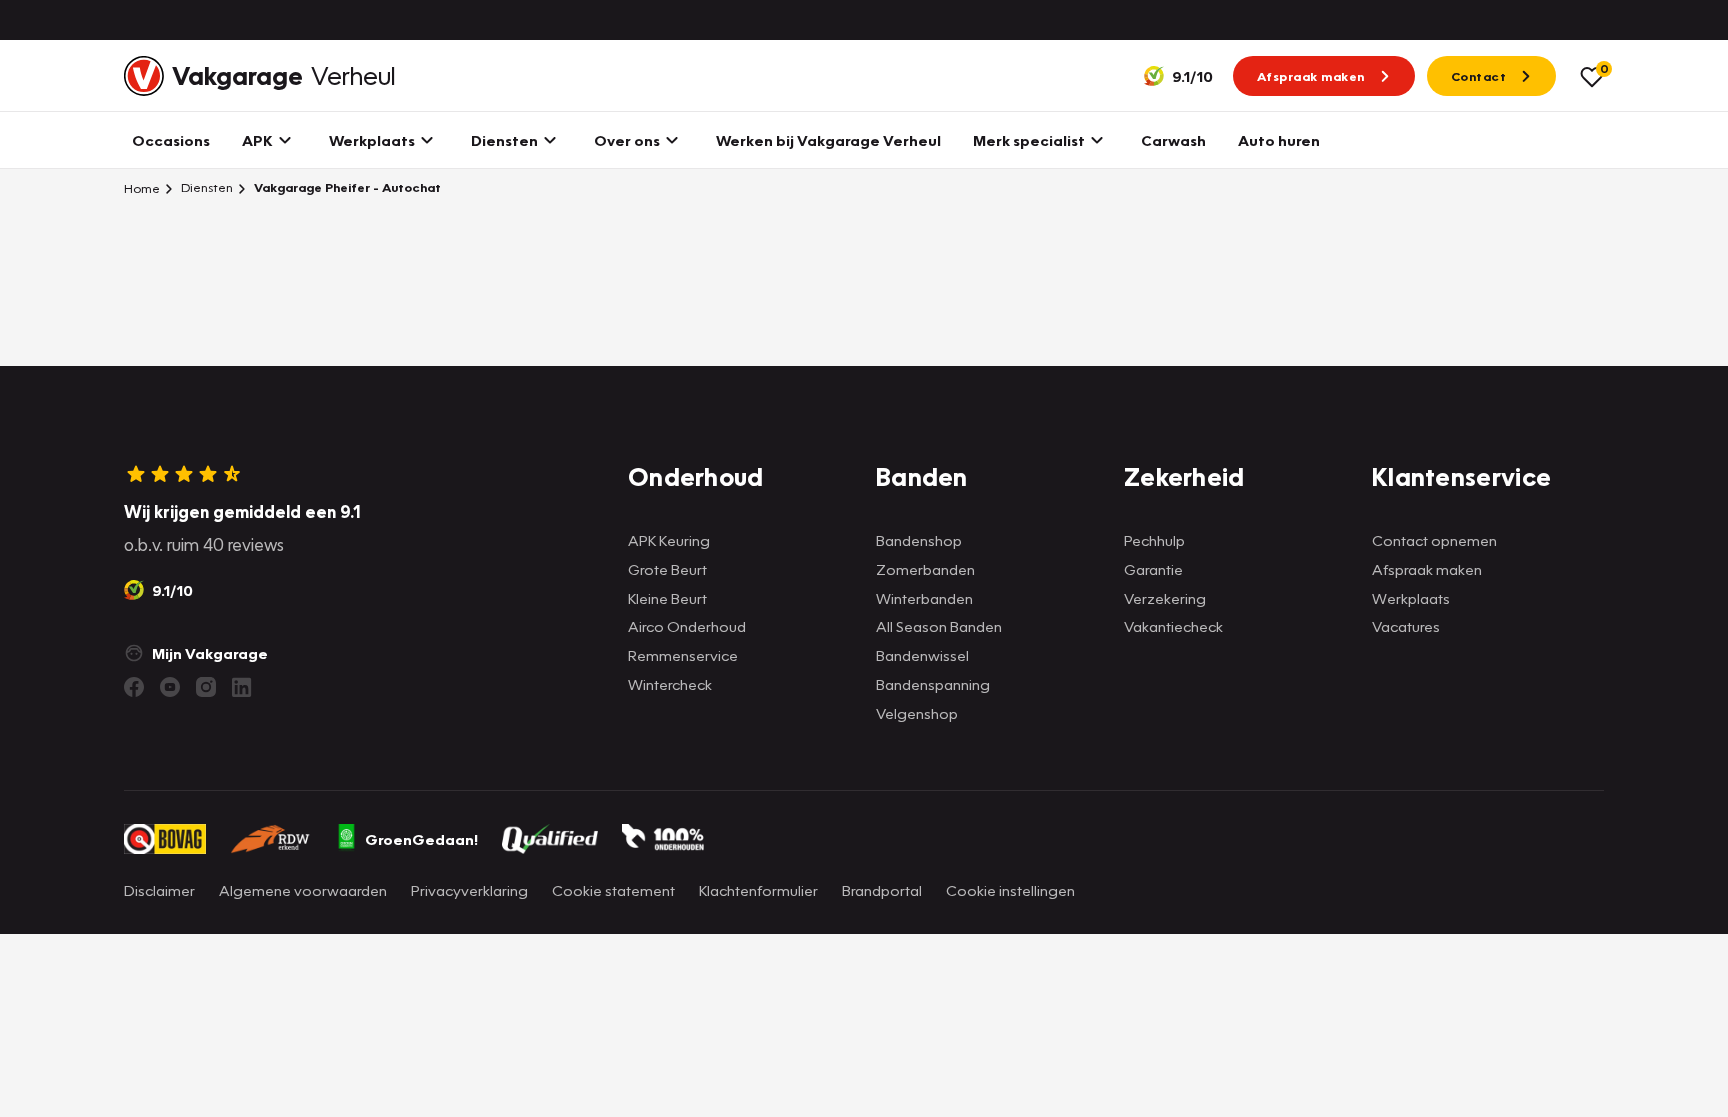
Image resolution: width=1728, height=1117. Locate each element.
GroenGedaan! (421, 839)
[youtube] (170, 687)
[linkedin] (242, 687)
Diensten (205, 187)
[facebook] (134, 687)
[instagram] (206, 687)
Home (142, 188)
